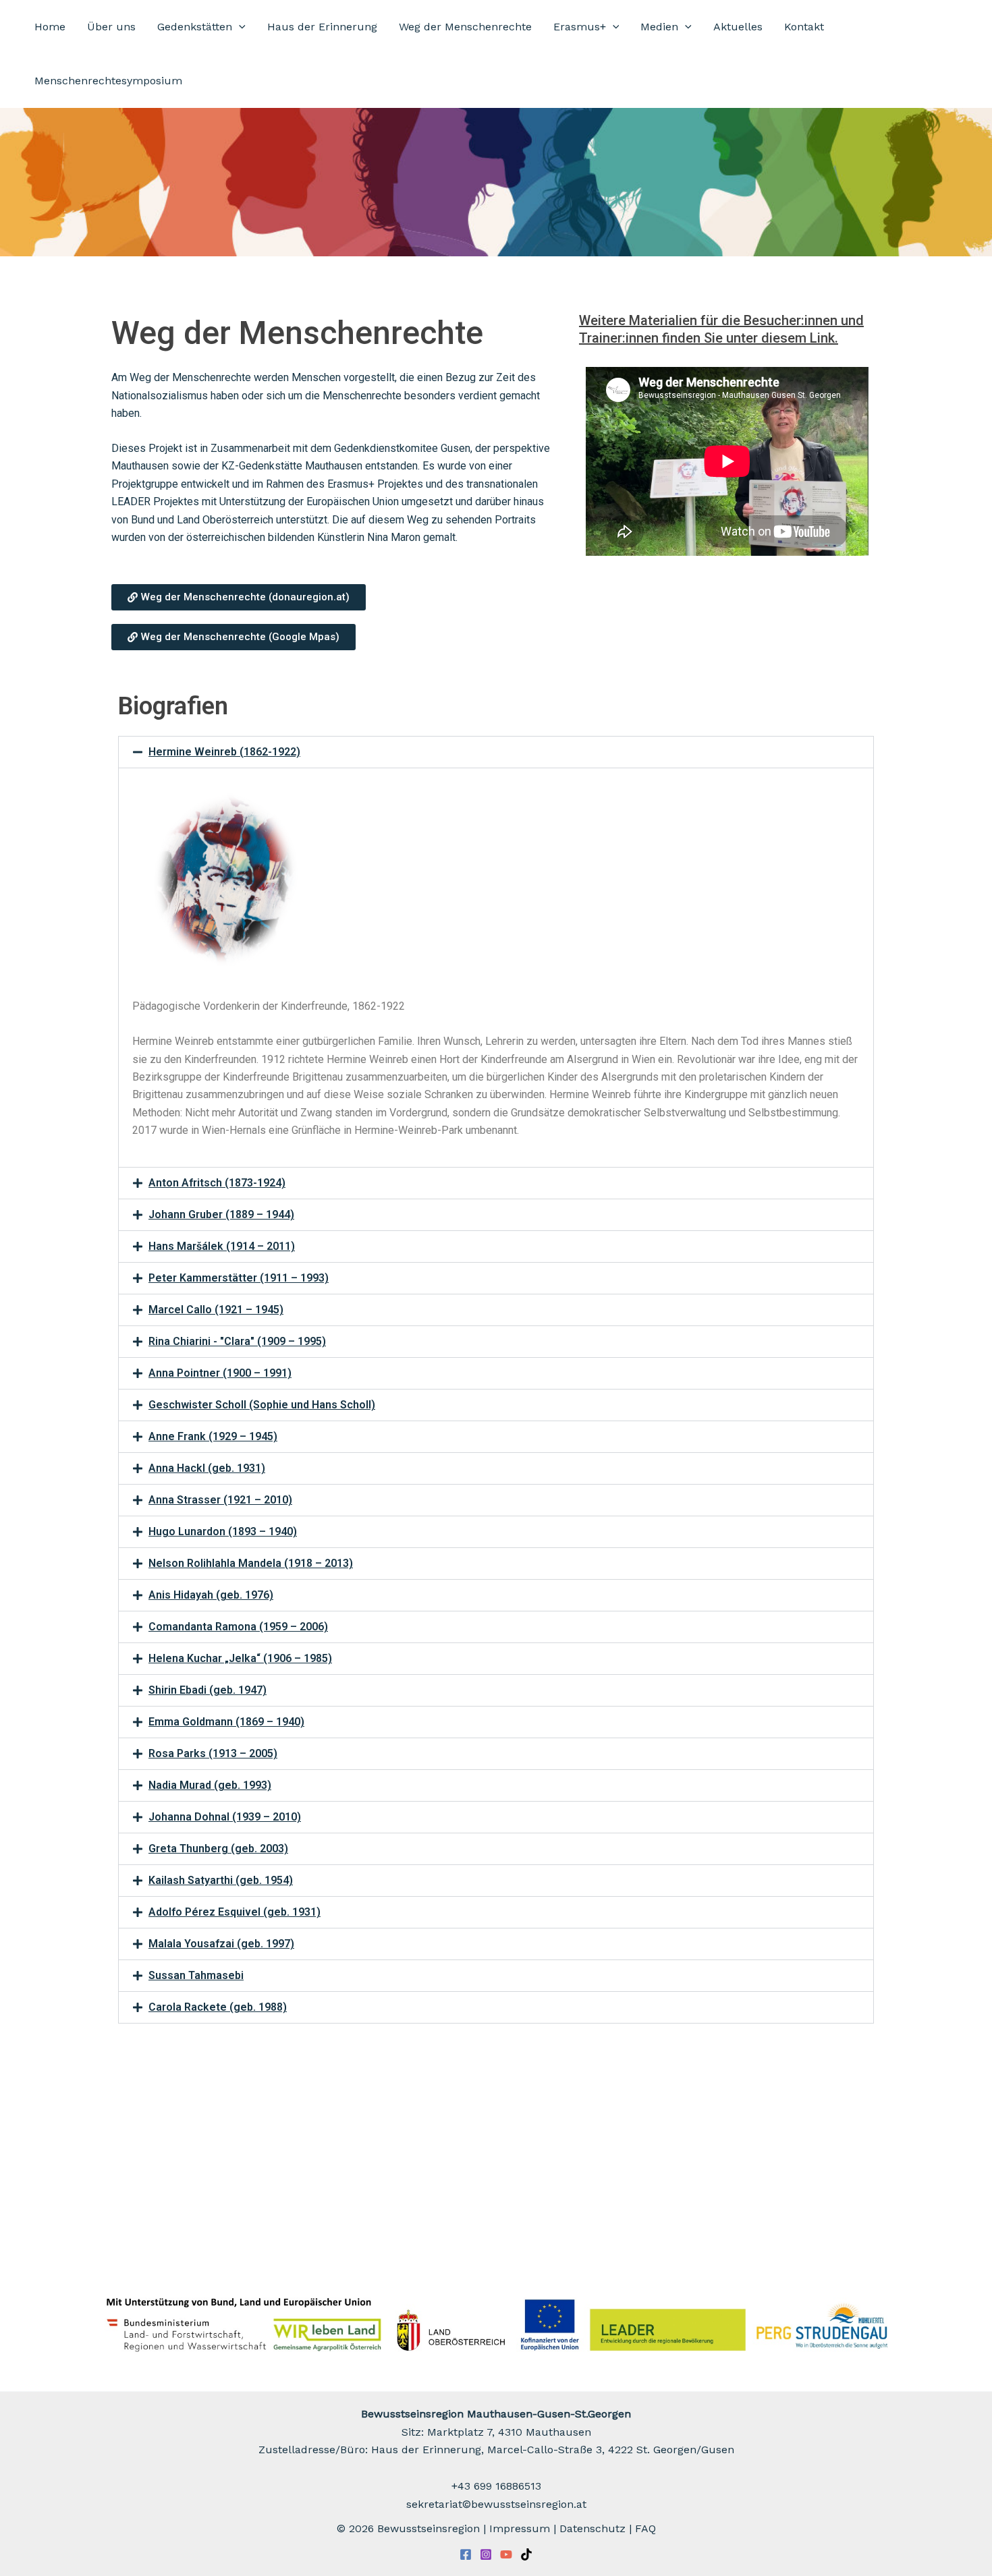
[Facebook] (466, 2554)
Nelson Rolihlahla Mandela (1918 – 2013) (251, 1563)
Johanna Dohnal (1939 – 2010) (225, 1817)
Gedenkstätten (195, 27)
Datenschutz (593, 2528)
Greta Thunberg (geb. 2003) (218, 1849)
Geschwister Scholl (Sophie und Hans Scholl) (262, 1405)
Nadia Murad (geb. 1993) (210, 1785)
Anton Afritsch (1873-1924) (217, 1183)
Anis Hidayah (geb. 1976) (211, 1595)
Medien (659, 27)
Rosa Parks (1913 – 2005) (213, 1753)
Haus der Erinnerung (322, 27)
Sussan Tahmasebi (196, 1975)
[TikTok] (526, 2554)
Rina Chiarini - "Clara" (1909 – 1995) (237, 1341)
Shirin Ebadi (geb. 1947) (208, 1690)
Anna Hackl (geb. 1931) (207, 1468)
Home (50, 27)
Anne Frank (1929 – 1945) (213, 1436)
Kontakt (804, 27)
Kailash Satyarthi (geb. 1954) (221, 1880)
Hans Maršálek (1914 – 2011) (222, 1246)
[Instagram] (486, 2554)
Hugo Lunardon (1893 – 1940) (223, 1532)
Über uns (111, 27)
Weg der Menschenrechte (465, 27)
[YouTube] (506, 2554)
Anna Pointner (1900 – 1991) (220, 1373)
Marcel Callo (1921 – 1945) (216, 1310)
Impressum (520, 2528)
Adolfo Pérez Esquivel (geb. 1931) (235, 1912)
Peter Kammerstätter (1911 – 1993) (239, 1278)
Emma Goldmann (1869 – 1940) (226, 1722)
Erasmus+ (580, 27)
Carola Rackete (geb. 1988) (218, 2007)
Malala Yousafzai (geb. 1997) (221, 1944)
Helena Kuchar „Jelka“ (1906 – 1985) (240, 1658)
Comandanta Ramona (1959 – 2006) (238, 1627)
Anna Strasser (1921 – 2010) (220, 1500)
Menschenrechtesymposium (108, 81)
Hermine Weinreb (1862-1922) (224, 752)
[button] (239, 27)
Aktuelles (738, 27)
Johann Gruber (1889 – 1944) (221, 1214)
